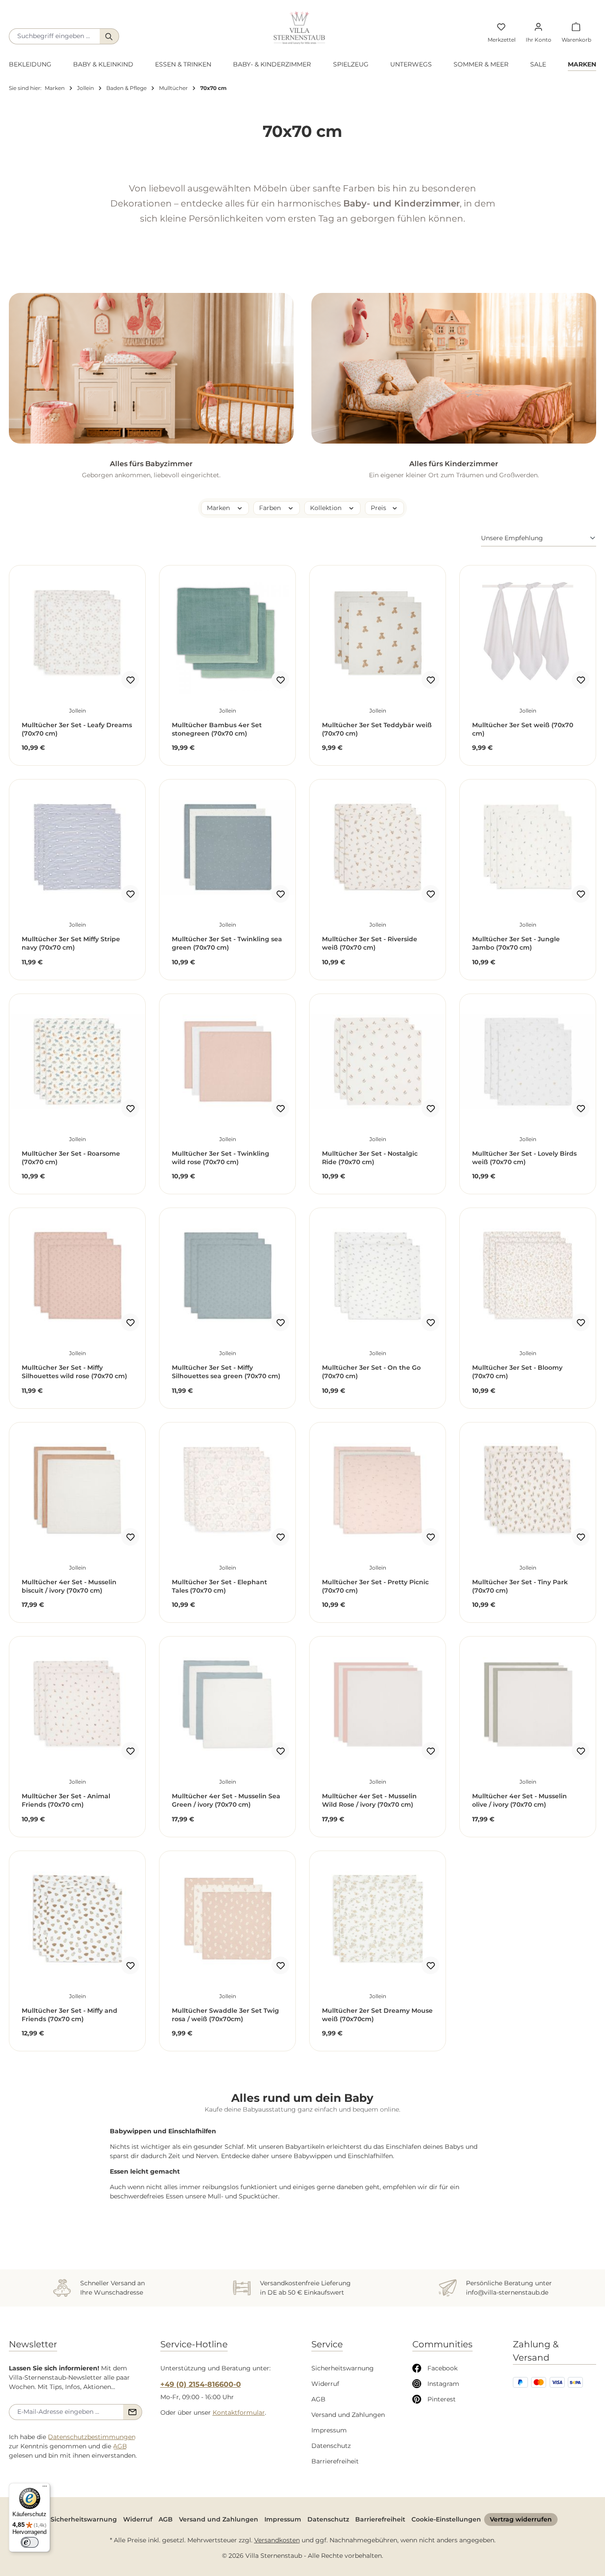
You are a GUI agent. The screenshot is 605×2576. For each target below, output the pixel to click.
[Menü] (45, 2488)
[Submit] (133, 2412)
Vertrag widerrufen (521, 2519)
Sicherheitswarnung (343, 2368)
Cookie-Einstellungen (446, 2519)
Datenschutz (331, 2446)
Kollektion (327, 508)
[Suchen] (109, 36)
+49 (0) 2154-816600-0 (201, 2384)
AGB (120, 2446)
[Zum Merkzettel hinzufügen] (130, 680)
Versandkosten (277, 2540)
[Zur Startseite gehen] (299, 28)
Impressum (329, 2430)
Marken (219, 508)
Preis (379, 508)
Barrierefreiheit (335, 2461)
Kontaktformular (239, 2412)
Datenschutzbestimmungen (92, 2437)
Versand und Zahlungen (348, 2415)
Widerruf (325, 2384)
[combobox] (54, 36)
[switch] (30, 2542)
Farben (271, 508)
